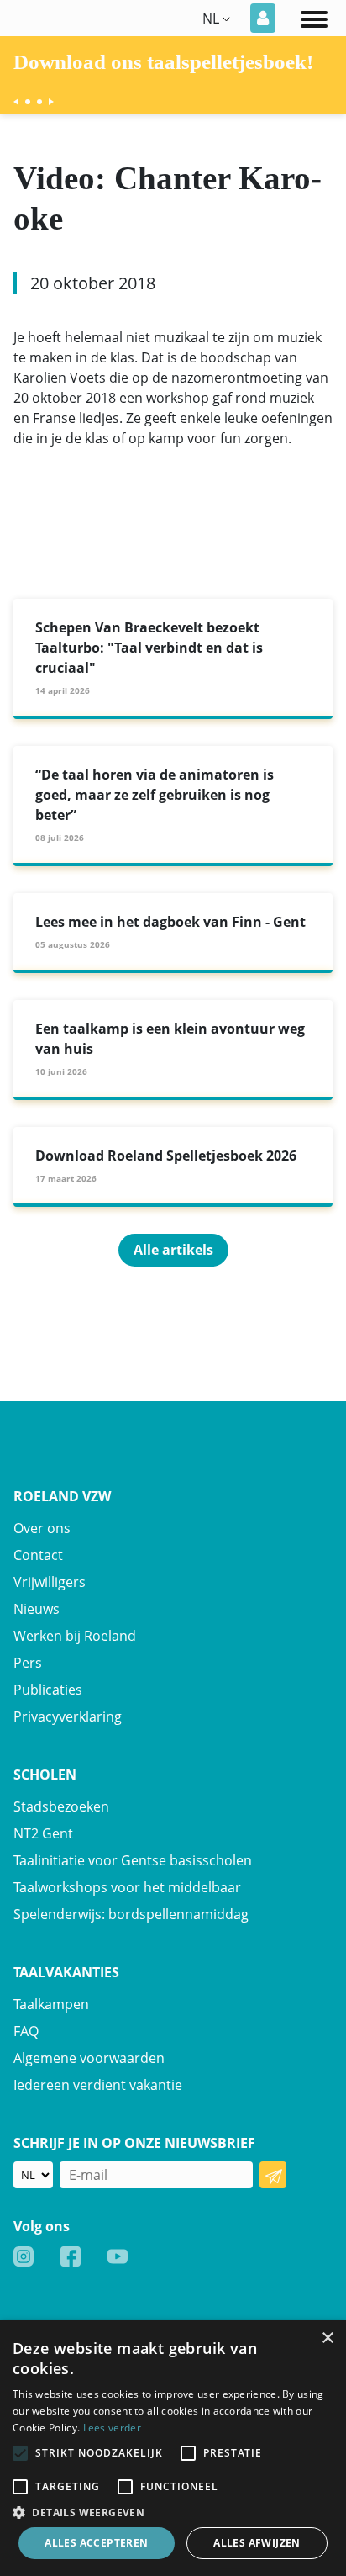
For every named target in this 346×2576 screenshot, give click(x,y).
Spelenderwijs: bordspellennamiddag (131, 1914)
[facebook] (71, 2256)
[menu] (314, 19)
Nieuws (37, 1609)
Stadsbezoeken (61, 1806)
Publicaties (48, 1690)
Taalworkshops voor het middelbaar (127, 1887)
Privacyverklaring (68, 1716)
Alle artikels (173, 1250)
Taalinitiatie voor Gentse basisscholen (133, 1860)
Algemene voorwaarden (89, 2058)
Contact (38, 1555)
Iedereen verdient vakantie (98, 2085)
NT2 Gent (43, 1833)
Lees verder (112, 2428)
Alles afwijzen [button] (257, 2543)
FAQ (26, 2031)
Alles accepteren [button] (96, 2543)
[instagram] (24, 2256)
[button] (173, 2512)
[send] (273, 2175)
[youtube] (118, 2256)
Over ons (42, 1528)
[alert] (173, 2448)
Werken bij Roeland (75, 1636)
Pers (28, 1663)
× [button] (327, 2338)
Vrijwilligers (50, 1582)
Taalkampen (51, 2004)
